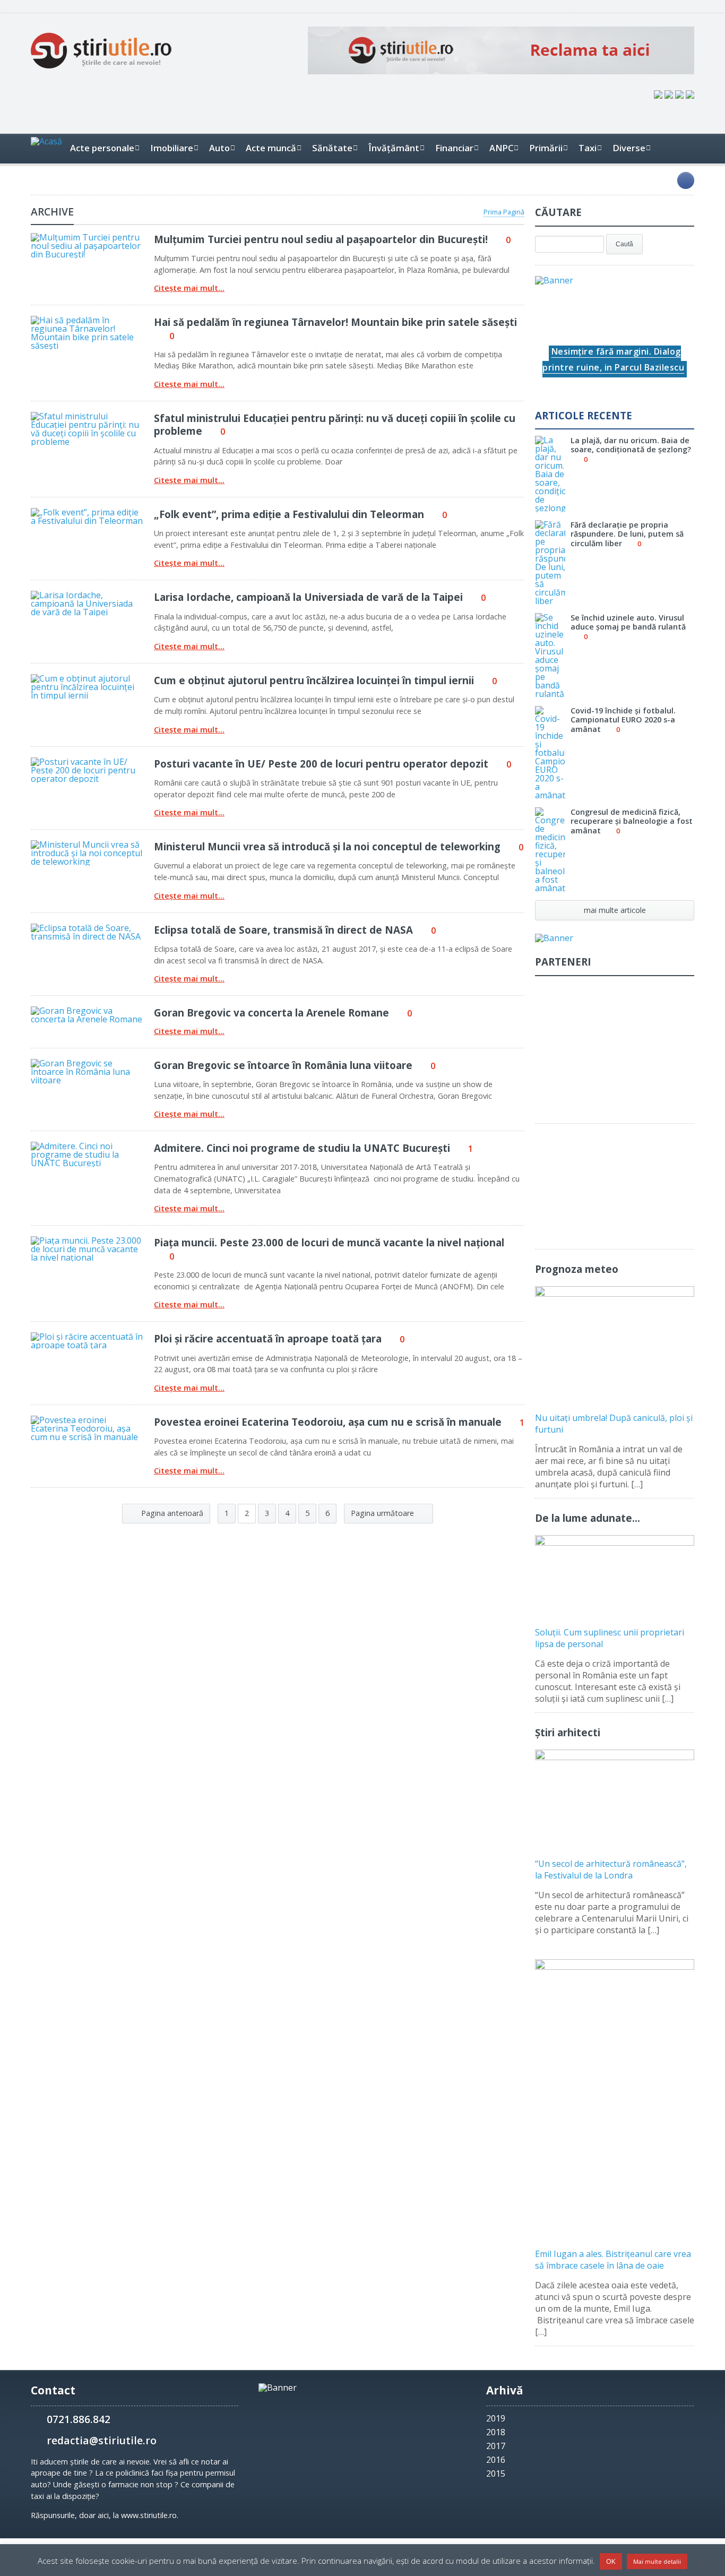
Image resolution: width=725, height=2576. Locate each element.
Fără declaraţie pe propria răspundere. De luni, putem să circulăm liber (627, 534)
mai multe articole (615, 910)
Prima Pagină (504, 212)
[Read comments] (101, 237)
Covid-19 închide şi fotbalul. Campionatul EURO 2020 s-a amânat (623, 720)
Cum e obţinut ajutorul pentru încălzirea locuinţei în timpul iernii (314, 680)
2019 (496, 2418)
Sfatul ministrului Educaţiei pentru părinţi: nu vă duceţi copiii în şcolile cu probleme (335, 424)
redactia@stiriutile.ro (102, 2440)
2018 (496, 2432)
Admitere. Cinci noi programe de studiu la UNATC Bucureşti (302, 1148)
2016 (496, 2460)
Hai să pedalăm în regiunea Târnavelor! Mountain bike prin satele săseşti (335, 322)
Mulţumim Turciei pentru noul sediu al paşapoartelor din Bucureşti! (321, 239)
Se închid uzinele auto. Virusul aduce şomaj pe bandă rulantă (628, 622)
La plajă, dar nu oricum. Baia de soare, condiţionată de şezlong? (631, 445)
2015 (496, 2474)
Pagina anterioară (171, 1513)
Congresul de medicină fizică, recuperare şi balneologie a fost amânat (632, 821)
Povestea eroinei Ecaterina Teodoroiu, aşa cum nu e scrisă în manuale (328, 1422)
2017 (496, 2446)
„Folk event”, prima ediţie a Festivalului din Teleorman (289, 514)
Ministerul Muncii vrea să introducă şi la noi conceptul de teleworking (327, 846)
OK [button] (611, 2561)
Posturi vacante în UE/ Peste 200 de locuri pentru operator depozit (321, 764)
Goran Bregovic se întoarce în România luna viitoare (283, 1065)
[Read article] (73, 237)
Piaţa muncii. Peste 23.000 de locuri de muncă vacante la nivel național (329, 1242)
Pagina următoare (383, 1513)
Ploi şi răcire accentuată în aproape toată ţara (268, 1338)
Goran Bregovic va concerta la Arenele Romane (271, 1013)
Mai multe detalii (657, 2561)
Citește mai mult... (189, 288)
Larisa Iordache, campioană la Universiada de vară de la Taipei (308, 597)
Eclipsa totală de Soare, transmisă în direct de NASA (283, 930)
